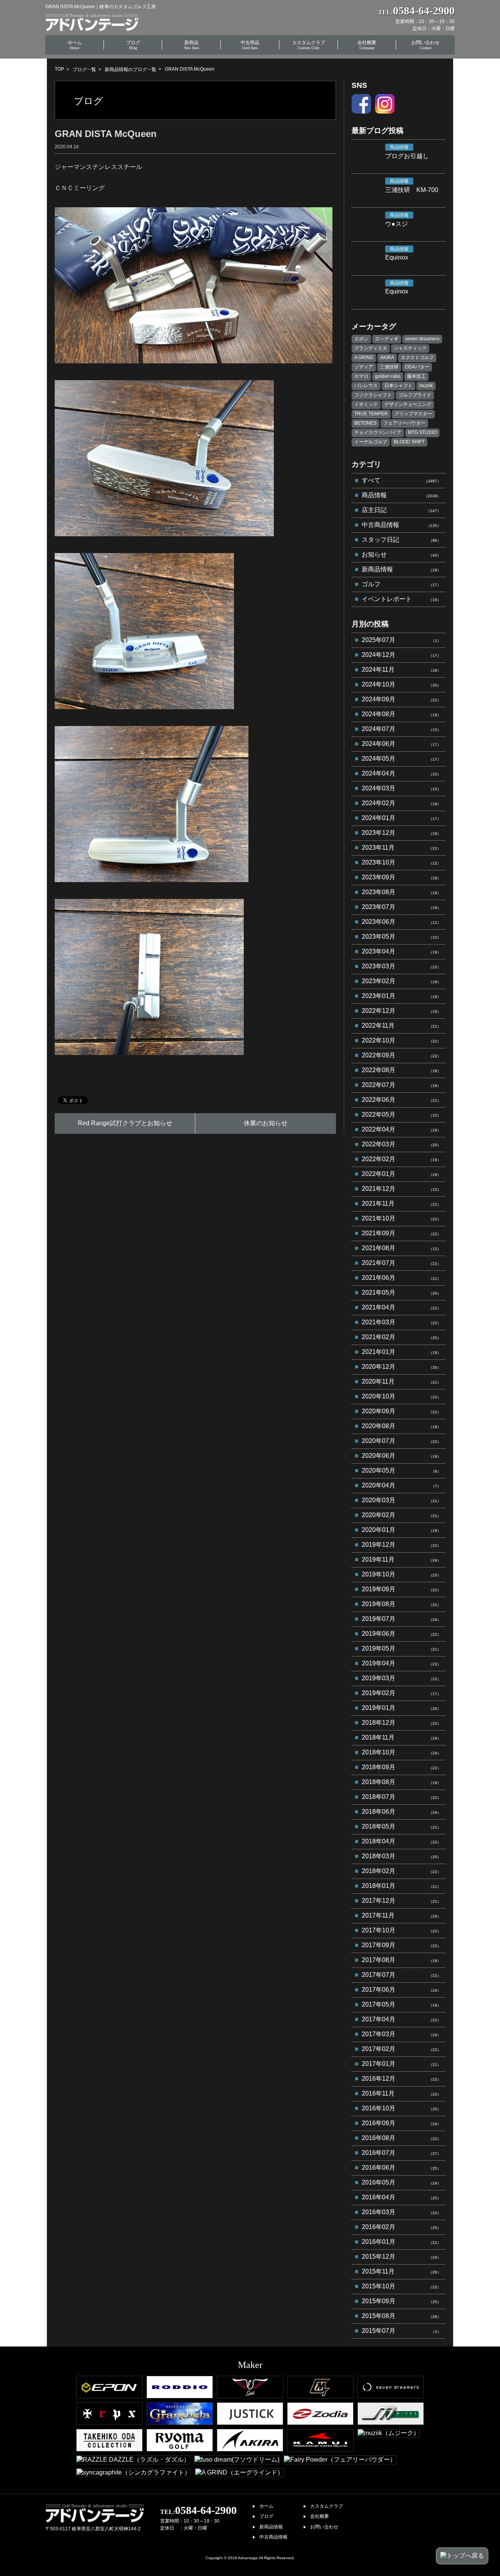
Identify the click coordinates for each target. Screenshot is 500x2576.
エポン (361, 339)
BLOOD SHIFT (409, 442)
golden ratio (388, 376)
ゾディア (364, 367)
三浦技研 (389, 367)
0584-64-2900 (198, 2510)
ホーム (266, 2506)
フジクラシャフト (373, 395)
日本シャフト (398, 386)
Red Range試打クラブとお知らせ (125, 1123)
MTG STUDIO (422, 432)
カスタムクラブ (327, 2506)
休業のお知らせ (266, 1123)
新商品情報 (271, 2527)
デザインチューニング (408, 404)
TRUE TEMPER (371, 414)
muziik (426, 386)
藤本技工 (416, 376)
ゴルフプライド (415, 395)
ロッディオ (387, 339)
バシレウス (366, 386)
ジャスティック (410, 348)
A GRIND (364, 358)
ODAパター (417, 367)
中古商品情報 (273, 2537)
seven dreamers (422, 339)
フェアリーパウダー (404, 423)
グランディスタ (371, 348)
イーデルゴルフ (371, 442)
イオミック (366, 404)
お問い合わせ (324, 2527)
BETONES (365, 423)
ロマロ (361, 376)
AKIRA (387, 358)
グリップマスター (413, 414)
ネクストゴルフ (417, 358)
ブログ (266, 2516)
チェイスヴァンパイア (378, 432)
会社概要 (320, 2516)
